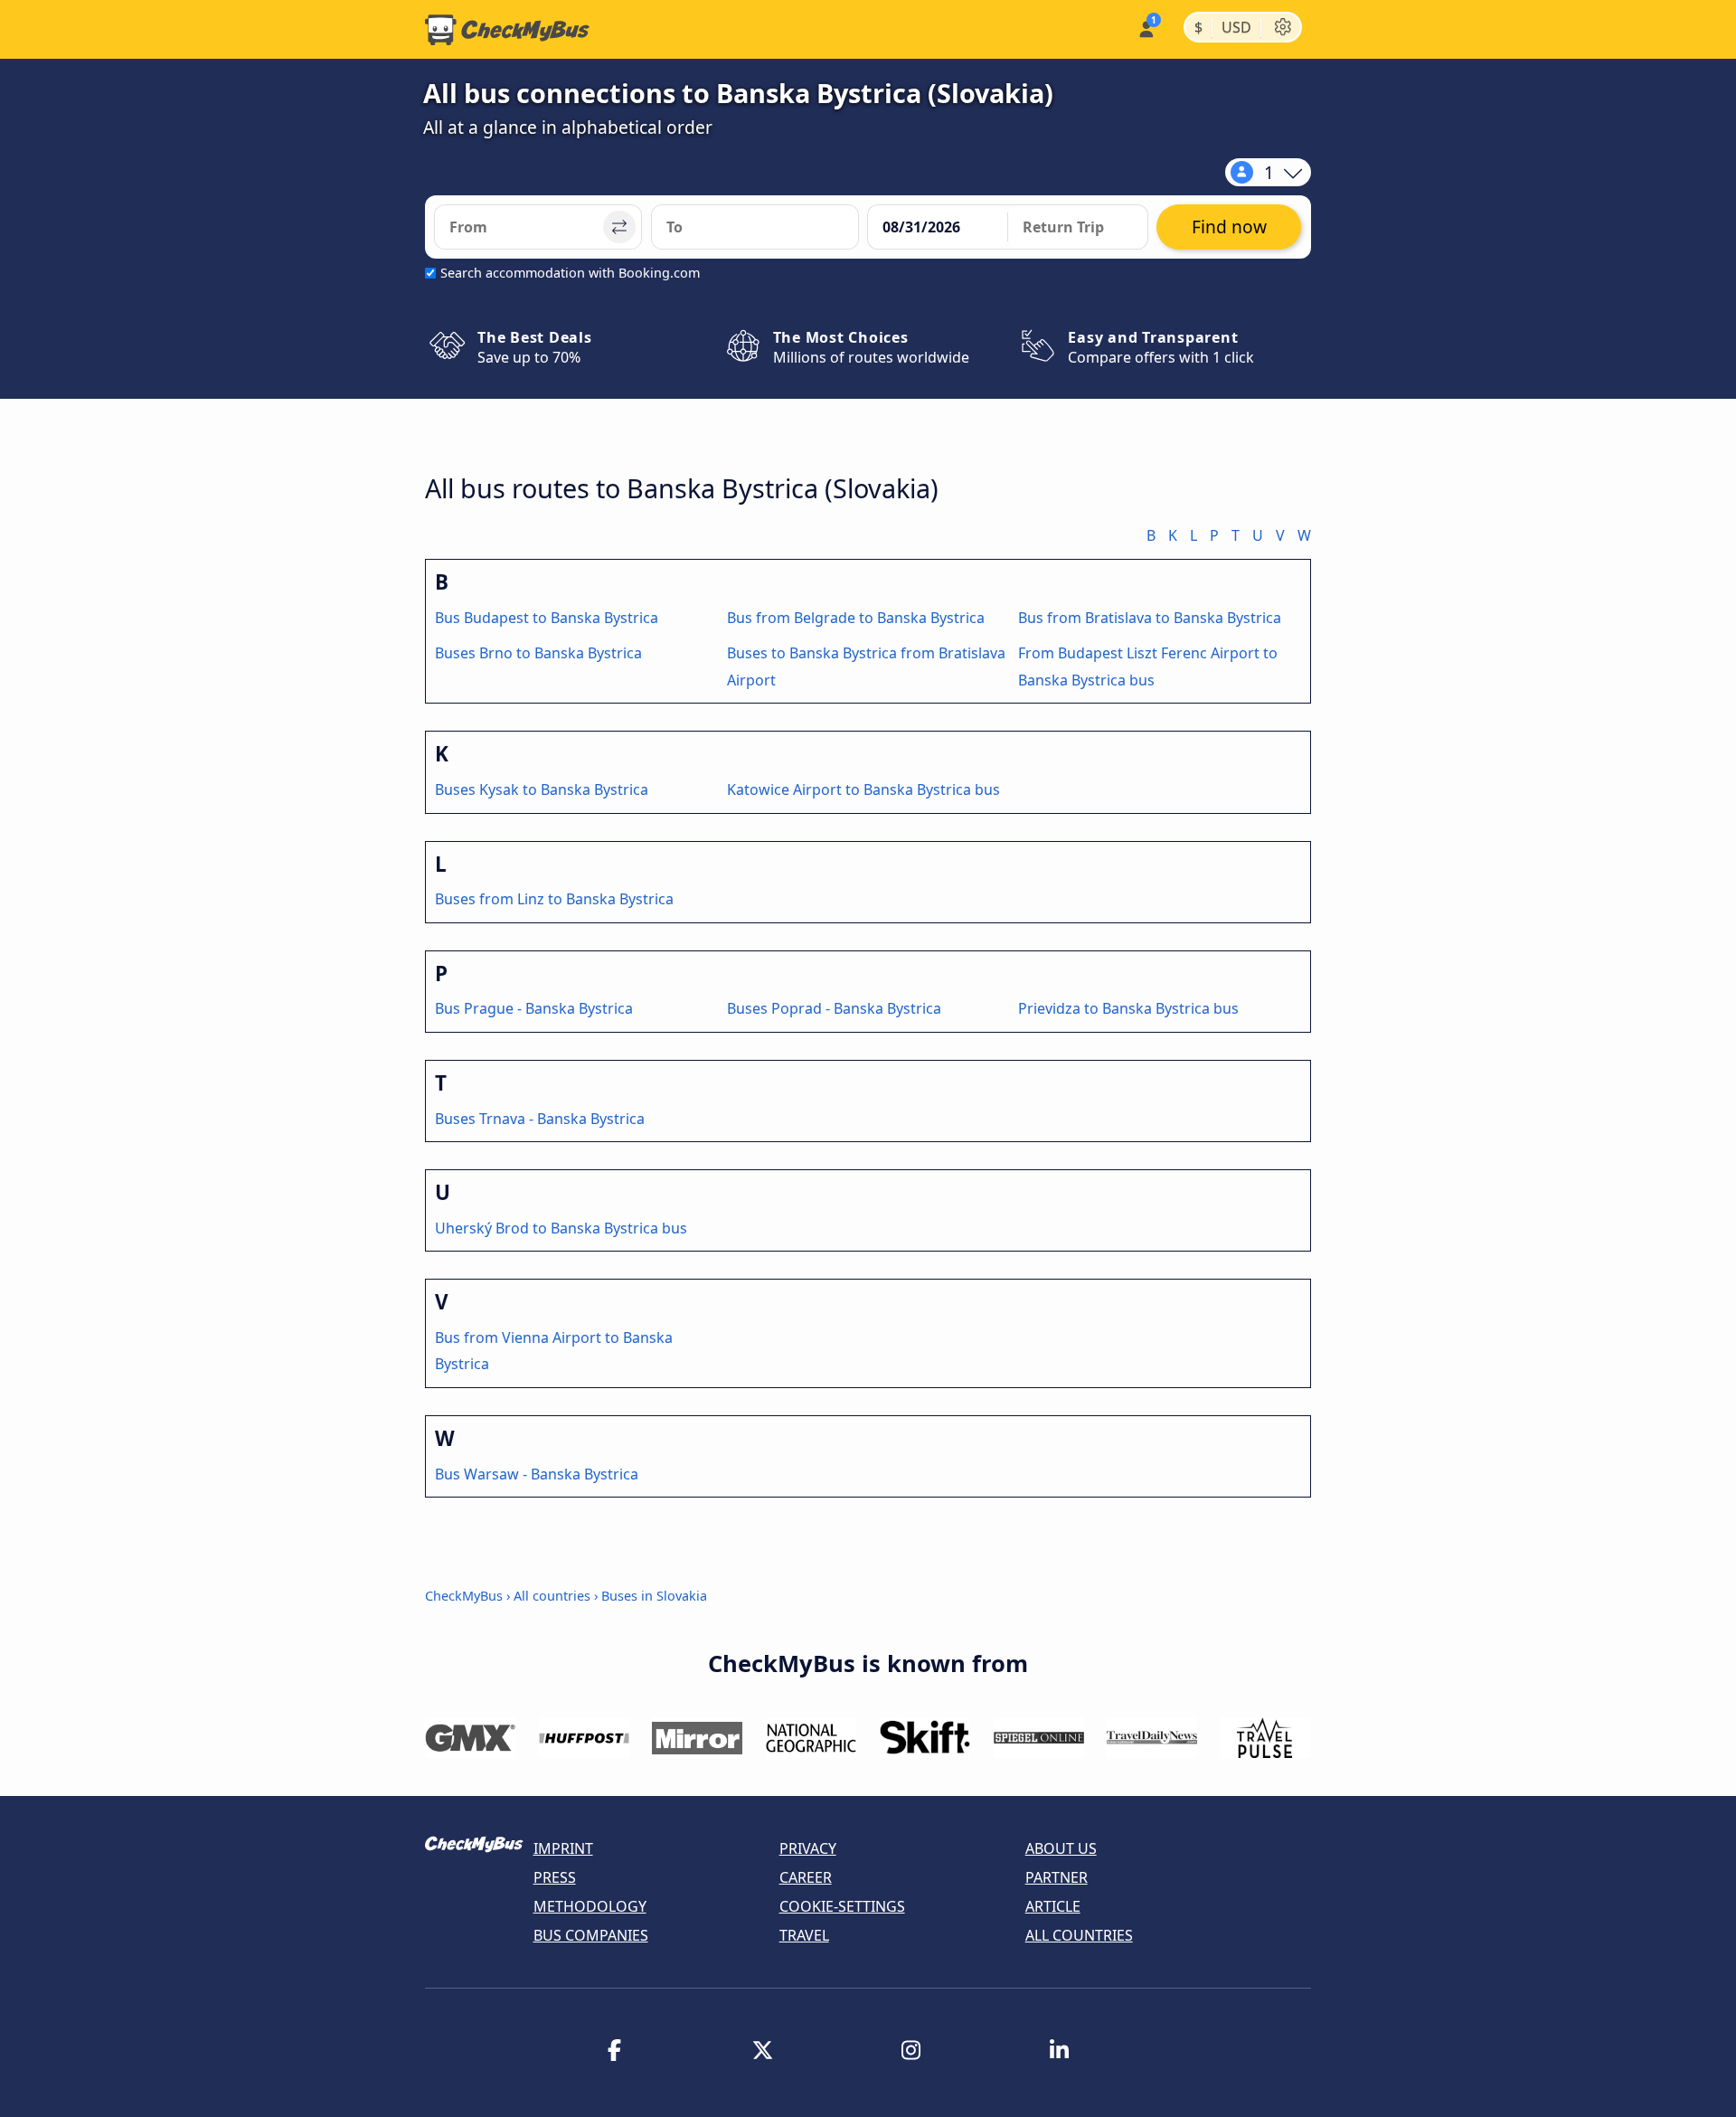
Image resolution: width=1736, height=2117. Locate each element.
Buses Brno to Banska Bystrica (538, 653)
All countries (552, 1596)
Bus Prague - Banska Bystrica (534, 1008)
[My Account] (1145, 28)
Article (1053, 1906)
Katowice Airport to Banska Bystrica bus (863, 789)
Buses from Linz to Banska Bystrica (554, 899)
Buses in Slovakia (654, 1596)
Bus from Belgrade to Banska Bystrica (856, 618)
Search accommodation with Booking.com (570, 273)
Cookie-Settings (842, 1906)
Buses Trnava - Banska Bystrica (540, 1119)
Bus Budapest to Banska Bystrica (547, 618)
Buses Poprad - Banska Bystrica (834, 1008)
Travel (804, 1935)
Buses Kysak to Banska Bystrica (542, 789)
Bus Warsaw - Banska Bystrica (537, 1474)
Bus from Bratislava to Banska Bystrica (1150, 618)
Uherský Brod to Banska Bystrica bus (561, 1228)
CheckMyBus (464, 1596)
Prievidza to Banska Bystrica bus (1128, 1008)
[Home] (507, 30)
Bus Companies (591, 1935)
